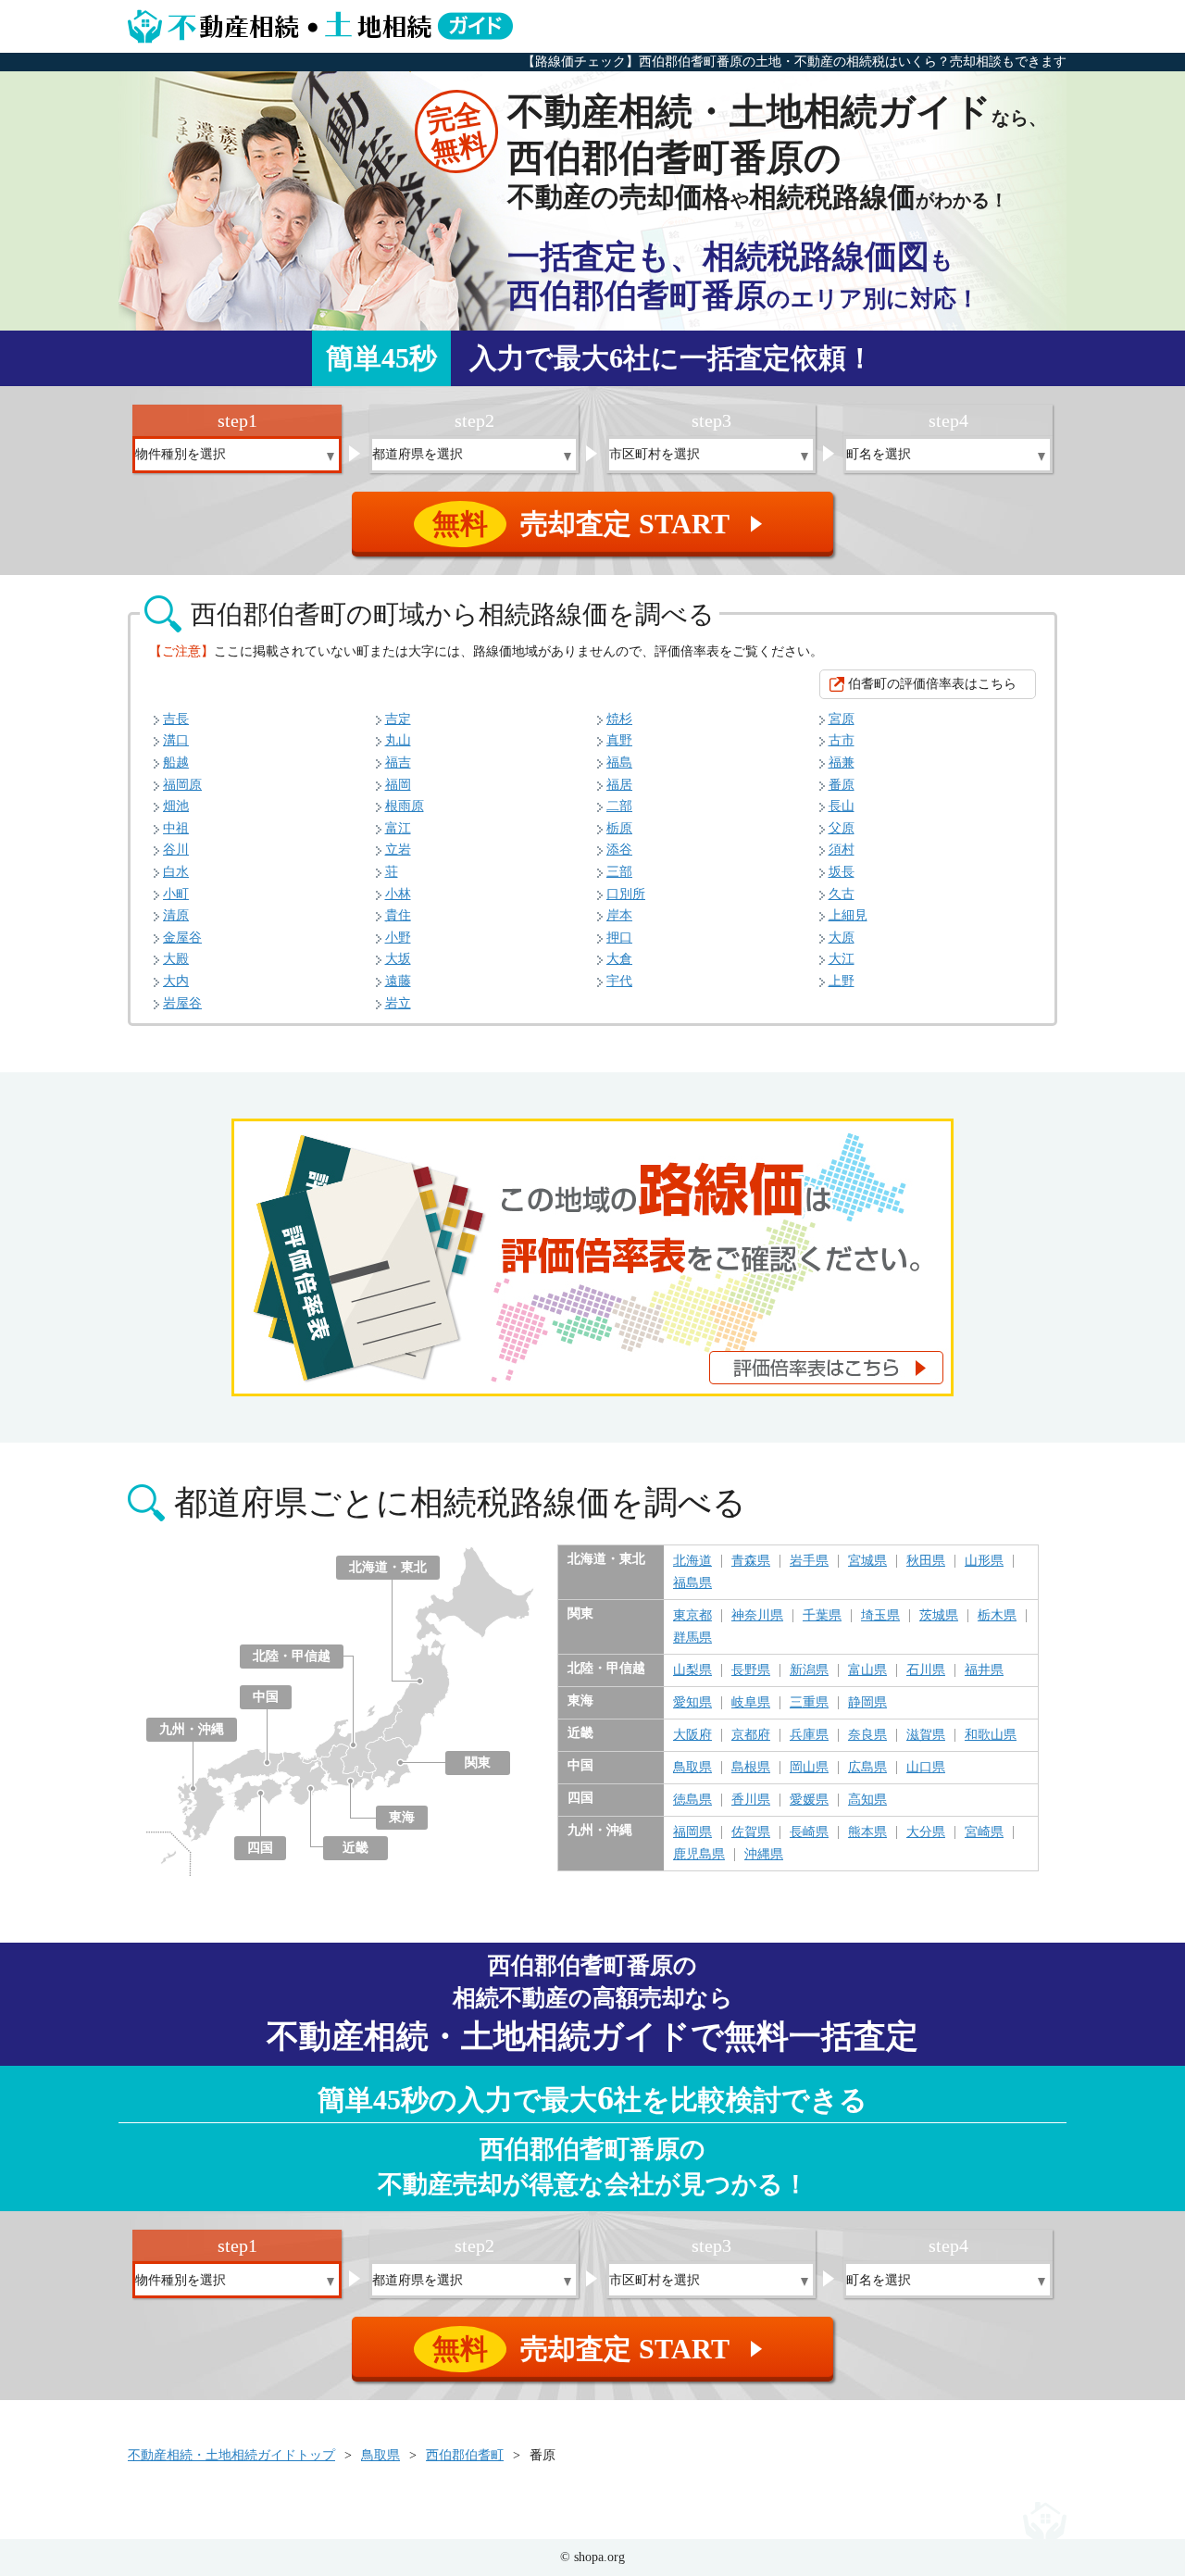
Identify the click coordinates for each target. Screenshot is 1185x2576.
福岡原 (182, 785)
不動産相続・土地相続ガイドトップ (231, 2455)
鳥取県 (692, 1768)
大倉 (619, 959)
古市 (842, 740)
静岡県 (867, 1703)
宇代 (619, 981)
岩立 (398, 1003)
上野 (842, 981)
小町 (176, 894)
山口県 (926, 1768)
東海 (402, 1817)
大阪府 (692, 1735)
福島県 (692, 1583)
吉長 (176, 719)
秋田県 (926, 1561)
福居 (619, 785)
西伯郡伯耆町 (465, 2455)
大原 (842, 938)
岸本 (619, 915)
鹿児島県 (699, 1855)
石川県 (926, 1670)
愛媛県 (809, 1800)
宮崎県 (984, 1832)
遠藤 (398, 981)
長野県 (751, 1670)
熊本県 (867, 1832)
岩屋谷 (182, 1003)
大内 (176, 981)
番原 (842, 785)
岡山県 (809, 1768)
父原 (842, 828)
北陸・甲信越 (292, 1656)
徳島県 (692, 1800)
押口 (619, 938)
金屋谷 (182, 938)
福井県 (984, 1670)
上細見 (848, 915)
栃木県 (997, 1616)
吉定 (398, 719)
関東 (478, 1763)
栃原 (619, 828)
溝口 (176, 740)
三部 (619, 872)
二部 (619, 806)
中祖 (176, 828)
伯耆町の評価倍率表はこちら (932, 684)
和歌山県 (991, 1735)
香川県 (751, 1800)
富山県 (867, 1670)
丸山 (398, 740)
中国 (266, 1697)
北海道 (692, 1561)
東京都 (692, 1616)
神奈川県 (757, 1616)
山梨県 (692, 1670)
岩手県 (809, 1561)
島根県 (751, 1768)
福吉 (398, 763)
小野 (398, 938)
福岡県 (692, 1832)
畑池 (176, 806)
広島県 (867, 1768)
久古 (842, 894)
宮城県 (867, 1561)
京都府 (751, 1735)
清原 (176, 915)
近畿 (355, 1848)
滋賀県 (926, 1735)
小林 (398, 894)
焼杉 (619, 719)
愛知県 (692, 1703)
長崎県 (809, 1832)
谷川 (176, 850)
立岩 (398, 850)
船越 (176, 763)
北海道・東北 (388, 1567)
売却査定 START (600, 524)
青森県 (751, 1561)
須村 (842, 850)
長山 (842, 806)
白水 (176, 872)
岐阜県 (751, 1703)
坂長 (842, 872)
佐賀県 (751, 1832)
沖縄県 (764, 1855)
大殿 (176, 959)
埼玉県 (880, 1616)
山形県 (984, 1561)
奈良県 (867, 1735)
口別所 (626, 894)
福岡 (398, 785)
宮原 (842, 719)
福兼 (842, 763)
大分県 (926, 1832)
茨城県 (939, 1616)
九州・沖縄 (192, 1729)
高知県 (867, 1800)
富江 (398, 828)
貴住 (398, 915)
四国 (260, 1848)
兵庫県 (809, 1735)
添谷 (619, 850)
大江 (842, 959)
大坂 (398, 959)
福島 (619, 763)
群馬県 (692, 1638)
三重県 (809, 1703)
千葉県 (822, 1616)
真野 (619, 740)
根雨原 (405, 806)
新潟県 (809, 1670)
